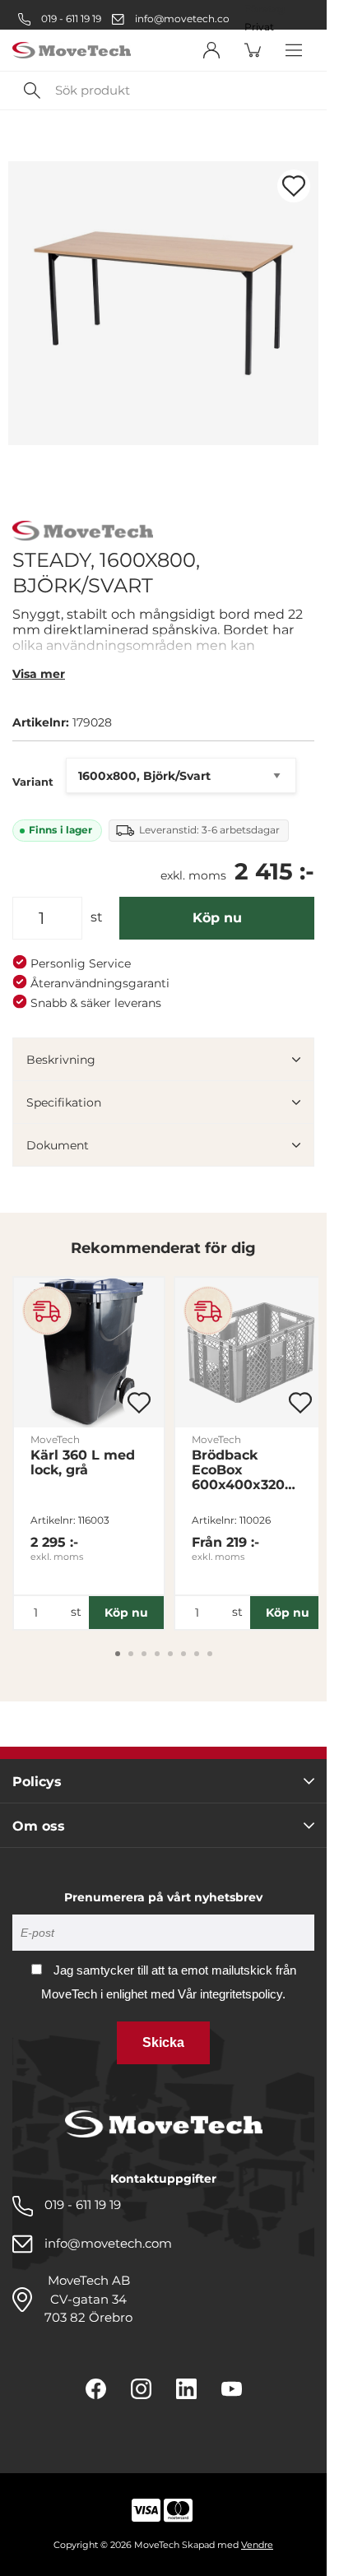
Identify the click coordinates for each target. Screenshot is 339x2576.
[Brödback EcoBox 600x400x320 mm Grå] (250, 1353)
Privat (259, 27)
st (97, 917)
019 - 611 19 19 (70, 19)
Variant (33, 782)
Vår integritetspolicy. (232, 1994)
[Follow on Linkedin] (186, 2389)
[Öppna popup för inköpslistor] (294, 186)
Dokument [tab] (58, 1145)
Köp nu (217, 918)
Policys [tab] (37, 1782)
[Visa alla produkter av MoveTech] (83, 533)
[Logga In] (211, 50)
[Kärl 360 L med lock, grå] (89, 1353)
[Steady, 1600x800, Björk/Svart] (163, 303)
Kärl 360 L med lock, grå (83, 1463)
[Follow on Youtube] (232, 2389)
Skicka (163, 2042)
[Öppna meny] (294, 50)
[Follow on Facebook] (96, 2389)
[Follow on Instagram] (141, 2389)
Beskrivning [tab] (61, 1060)
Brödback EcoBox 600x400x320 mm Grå (238, 1470)
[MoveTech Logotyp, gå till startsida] (72, 51)
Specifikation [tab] (64, 1102)
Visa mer (39, 674)
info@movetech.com (188, 19)
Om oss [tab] (39, 1826)
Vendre (257, 2545)
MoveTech (55, 1439)
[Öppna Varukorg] (253, 50)
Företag (265, 9)
